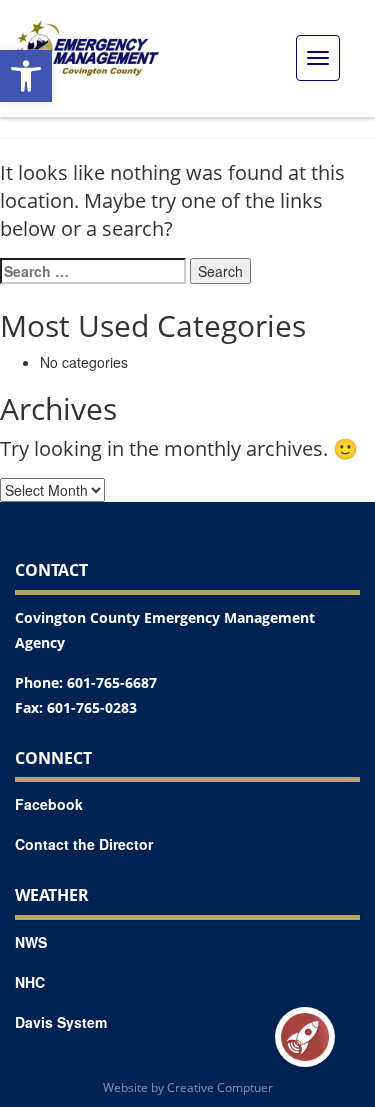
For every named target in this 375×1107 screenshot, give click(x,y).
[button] (26, 76)
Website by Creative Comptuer (188, 1087)
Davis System (61, 1022)
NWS (31, 942)
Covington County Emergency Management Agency (165, 630)
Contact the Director (84, 844)
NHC (30, 982)
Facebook (49, 804)
